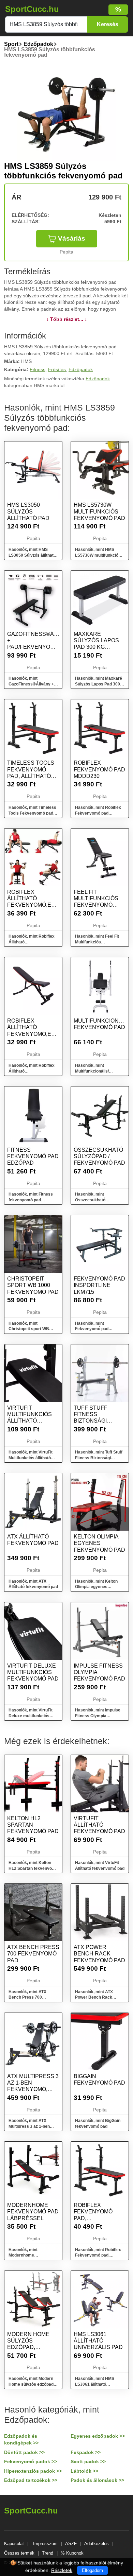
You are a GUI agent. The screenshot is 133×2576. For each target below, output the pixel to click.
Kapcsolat (14, 2544)
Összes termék (19, 2553)
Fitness (38, 369)
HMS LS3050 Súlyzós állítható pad (28, 511)
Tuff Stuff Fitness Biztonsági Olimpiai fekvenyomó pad (99, 1421)
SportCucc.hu (32, 9)
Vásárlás (72, 238)
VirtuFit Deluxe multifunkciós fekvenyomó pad (33, 1672)
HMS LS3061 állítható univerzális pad (98, 2341)
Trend (48, 2553)
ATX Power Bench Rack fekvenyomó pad (99, 1954)
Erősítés (57, 369)
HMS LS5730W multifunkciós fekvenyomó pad (99, 511)
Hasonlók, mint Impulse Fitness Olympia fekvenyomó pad (98, 1716)
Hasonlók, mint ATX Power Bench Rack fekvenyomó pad (94, 1998)
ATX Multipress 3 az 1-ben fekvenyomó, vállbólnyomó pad (33, 2089)
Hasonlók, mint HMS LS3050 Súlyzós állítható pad (32, 555)
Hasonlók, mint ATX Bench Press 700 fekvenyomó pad (27, 1998)
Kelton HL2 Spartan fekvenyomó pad (33, 1825)
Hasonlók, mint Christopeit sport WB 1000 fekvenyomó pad (30, 1329)
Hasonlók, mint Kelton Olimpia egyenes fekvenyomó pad (96, 1587)
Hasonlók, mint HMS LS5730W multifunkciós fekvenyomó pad (98, 555)
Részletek (62, 2570)
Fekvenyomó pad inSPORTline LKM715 (99, 1285)
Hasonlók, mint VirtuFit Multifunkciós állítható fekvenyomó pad (31, 1458)
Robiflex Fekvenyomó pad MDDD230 (99, 769)
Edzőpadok (81, 369)
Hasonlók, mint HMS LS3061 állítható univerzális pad (95, 2384)
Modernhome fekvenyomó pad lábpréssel (33, 2212)
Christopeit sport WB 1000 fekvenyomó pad (33, 1285)
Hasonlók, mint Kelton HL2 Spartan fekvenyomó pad (33, 1868)
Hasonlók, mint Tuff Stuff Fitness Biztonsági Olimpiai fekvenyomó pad (100, 1458)
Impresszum (45, 2544)
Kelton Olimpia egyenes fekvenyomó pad (99, 1543)
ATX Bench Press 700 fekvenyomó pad (33, 1954)
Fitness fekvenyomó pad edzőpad (33, 1156)
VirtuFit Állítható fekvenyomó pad (99, 1825)
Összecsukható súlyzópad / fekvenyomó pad (99, 1156)
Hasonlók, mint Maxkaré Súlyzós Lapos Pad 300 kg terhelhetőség (99, 684)
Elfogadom (92, 2570)
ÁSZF (71, 2544)
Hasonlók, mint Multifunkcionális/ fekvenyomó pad (92, 1071)
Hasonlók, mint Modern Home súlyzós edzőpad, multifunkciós (32, 2384)
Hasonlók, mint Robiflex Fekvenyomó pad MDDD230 (98, 813)
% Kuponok (72, 2553)
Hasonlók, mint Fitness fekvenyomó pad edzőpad (31, 1200)
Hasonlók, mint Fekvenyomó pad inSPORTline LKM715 (96, 1329)
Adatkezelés (97, 2544)
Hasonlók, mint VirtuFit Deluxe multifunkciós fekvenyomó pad (31, 1716)
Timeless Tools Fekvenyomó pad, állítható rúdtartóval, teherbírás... (31, 776)
